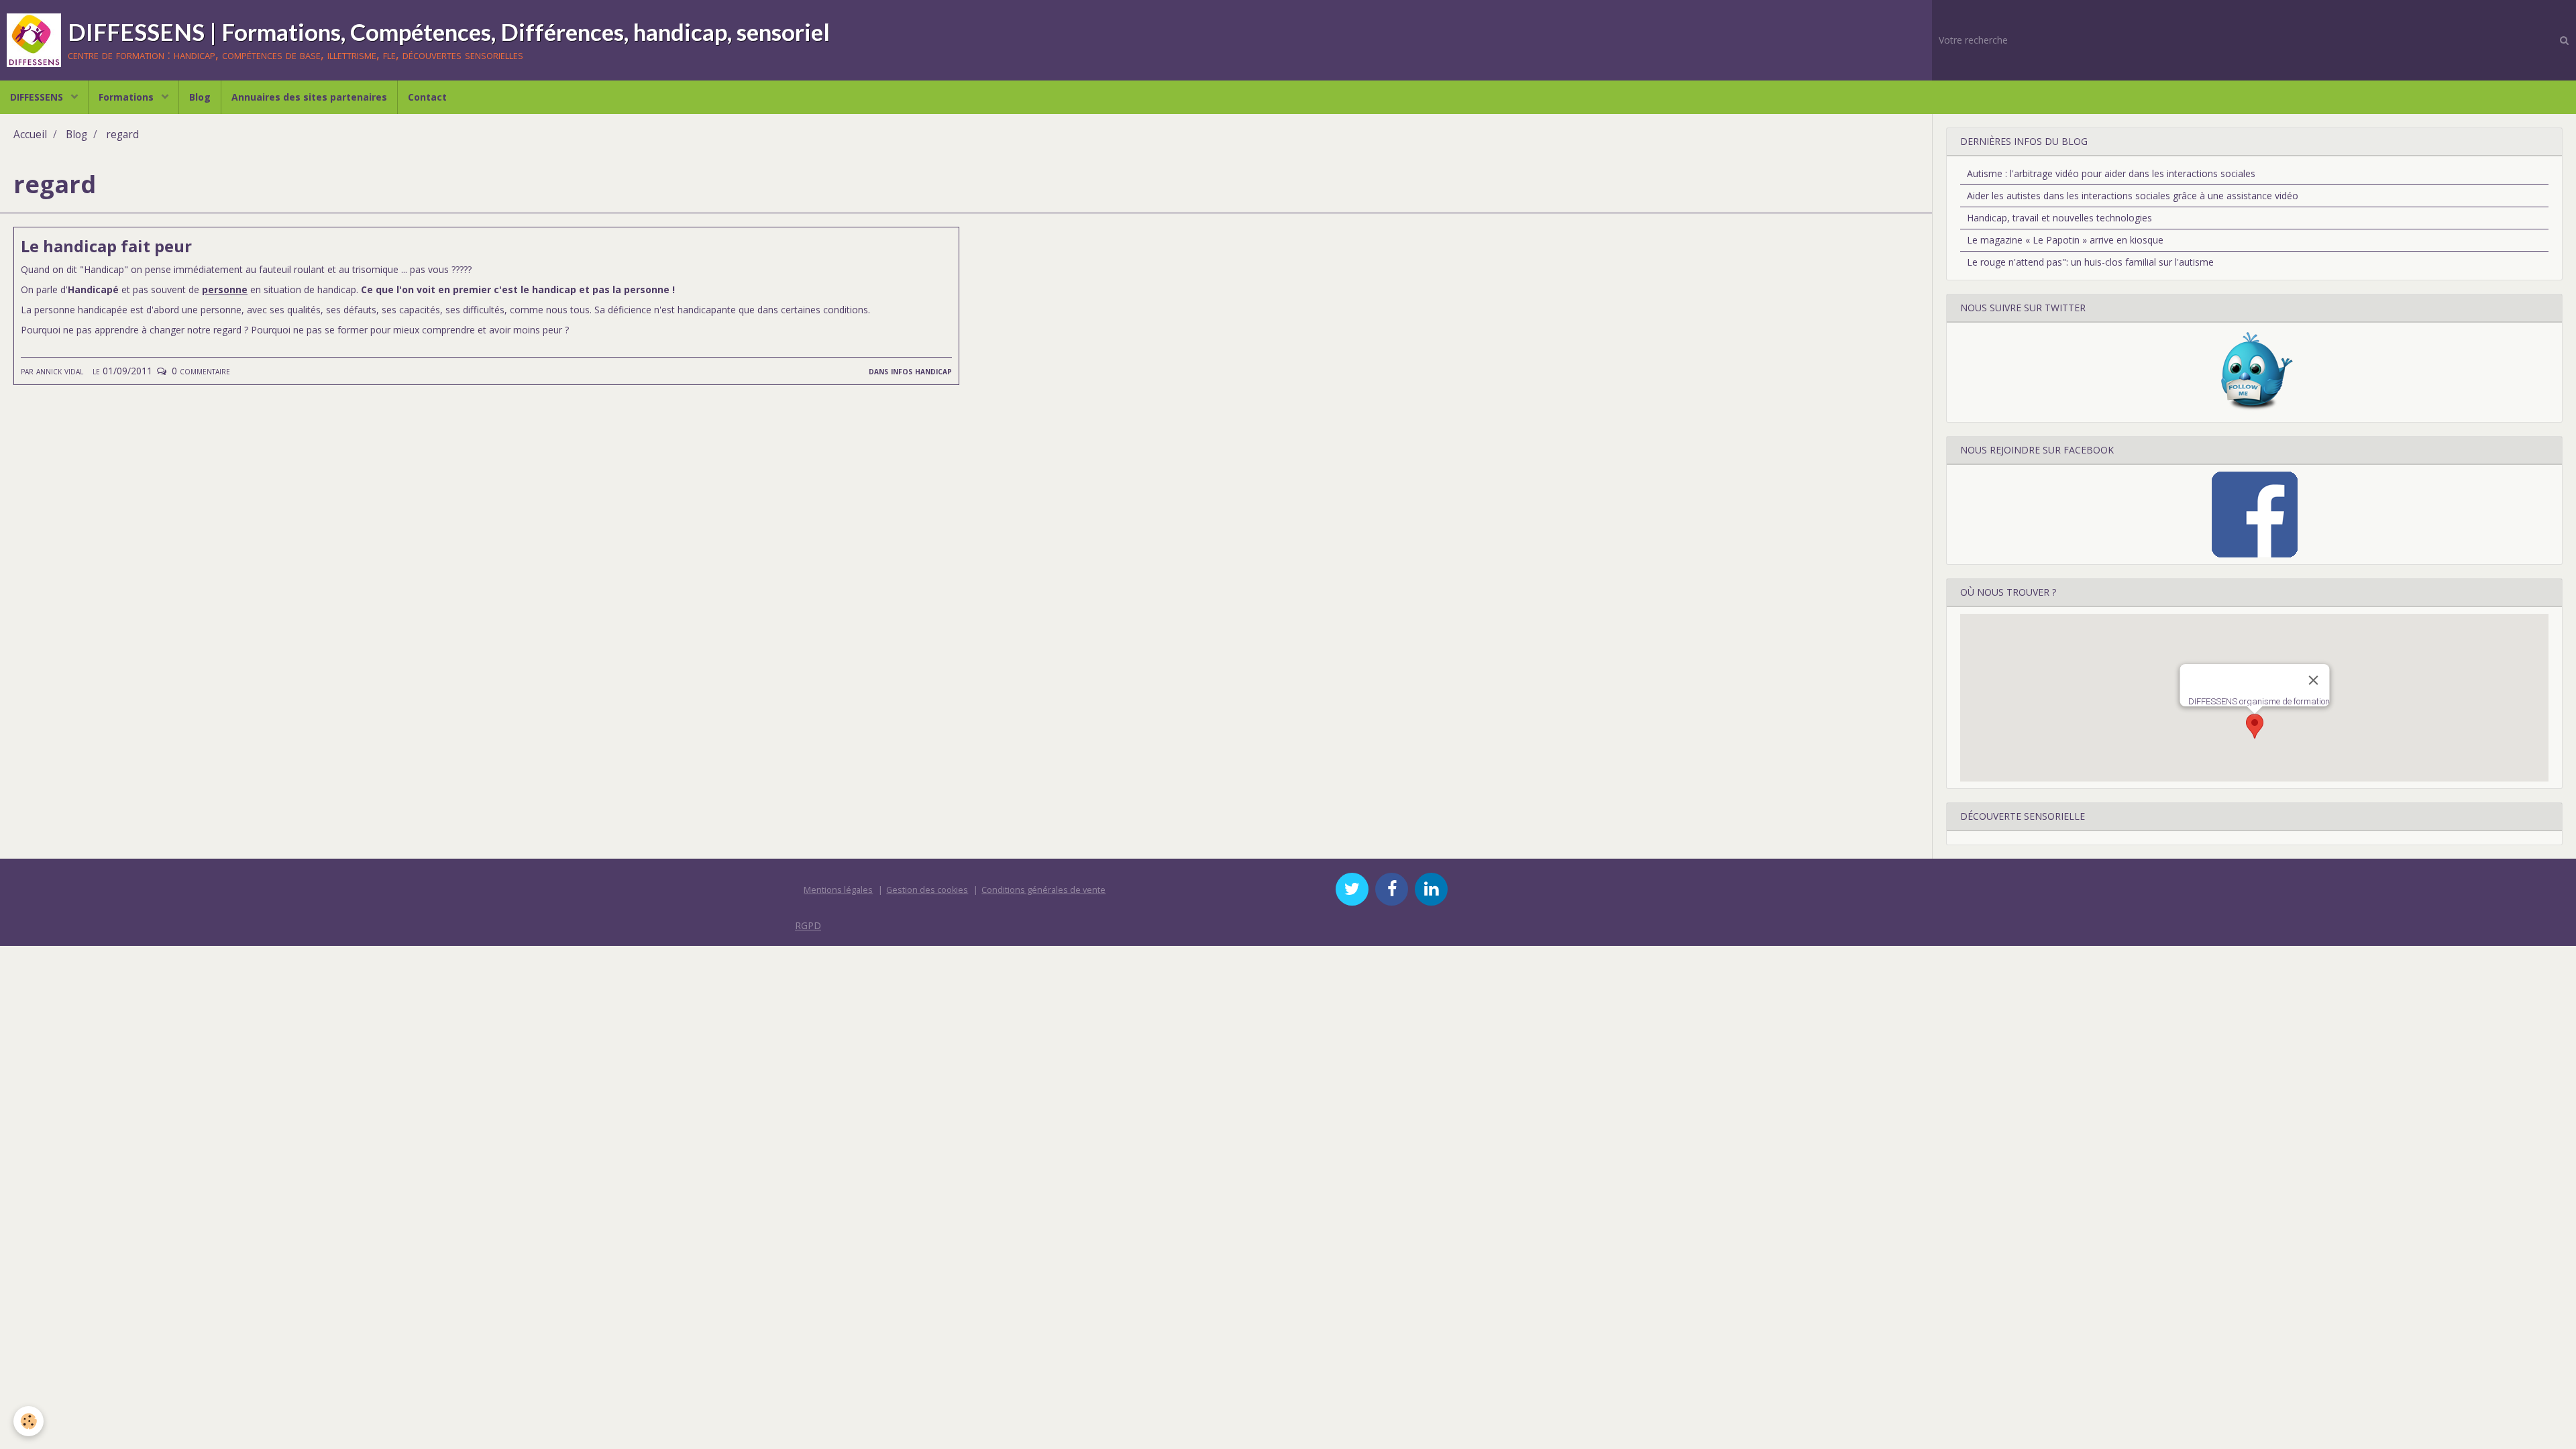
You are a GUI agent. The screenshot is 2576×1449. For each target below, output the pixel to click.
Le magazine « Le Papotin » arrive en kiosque (2065, 240)
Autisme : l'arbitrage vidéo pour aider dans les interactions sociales (2111, 173)
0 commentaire (201, 371)
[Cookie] (29, 1421)
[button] (2255, 726)
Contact (427, 97)
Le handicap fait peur (106, 246)
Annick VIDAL (60, 371)
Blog (200, 97)
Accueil (30, 135)
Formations (127, 97)
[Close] (2313, 680)
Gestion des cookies (927, 890)
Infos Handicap (921, 371)
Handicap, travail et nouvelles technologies (2059, 218)
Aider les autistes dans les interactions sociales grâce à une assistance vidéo (2133, 196)
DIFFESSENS (38, 97)
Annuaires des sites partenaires (309, 97)
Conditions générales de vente (1043, 890)
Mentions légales (838, 890)
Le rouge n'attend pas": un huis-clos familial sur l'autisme (2090, 262)
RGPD (808, 925)
